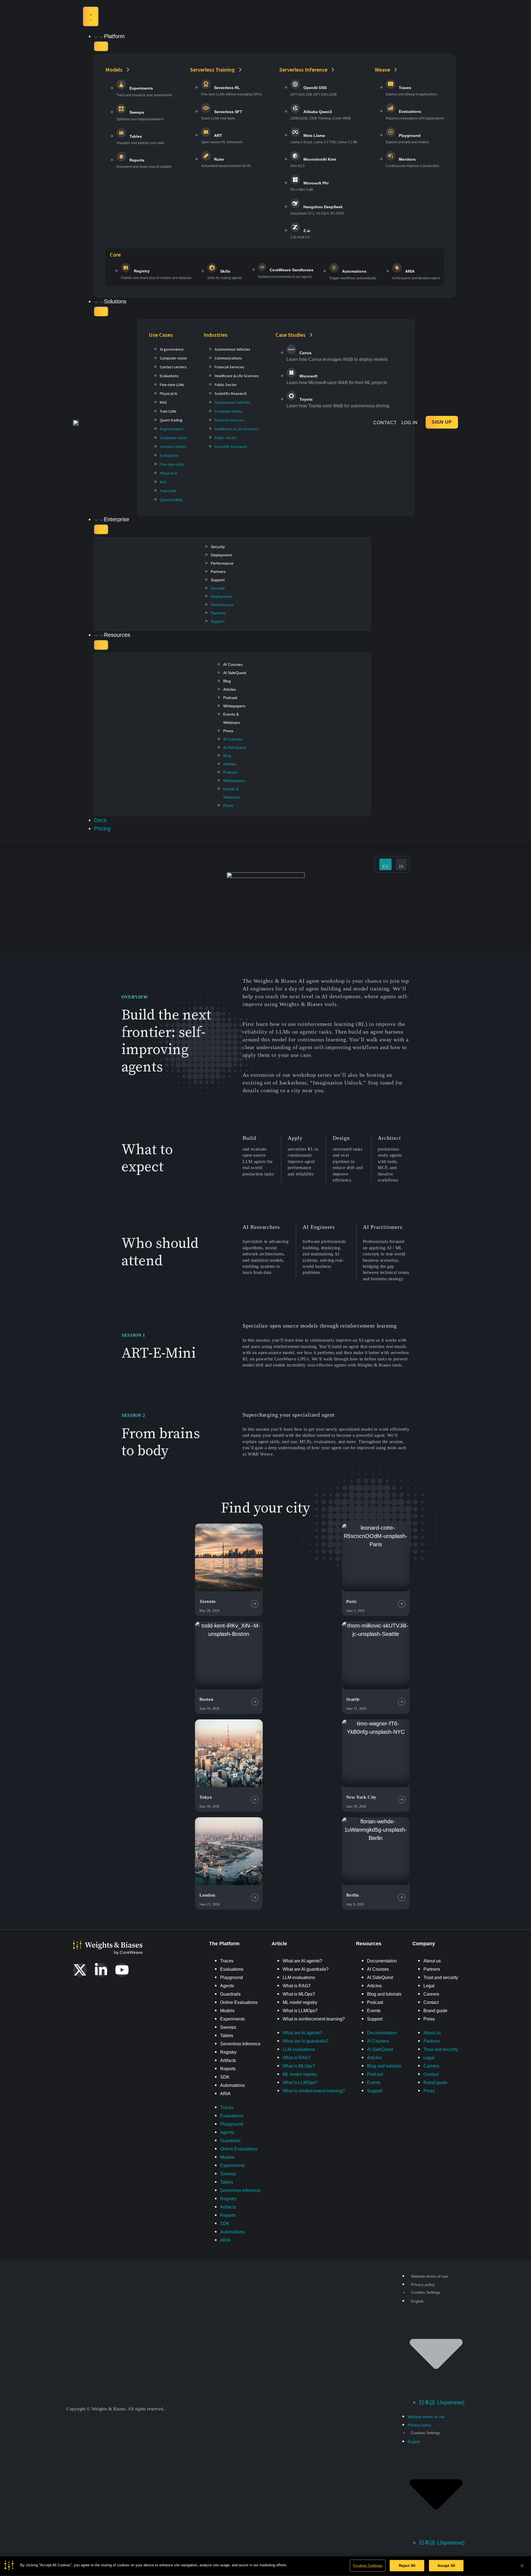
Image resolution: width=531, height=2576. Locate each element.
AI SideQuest (235, 673)
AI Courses (233, 664)
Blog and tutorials (384, 1994)
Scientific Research (231, 393)
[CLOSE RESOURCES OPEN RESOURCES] (101, 645)
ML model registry (300, 2002)
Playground (231, 1977)
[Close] (522, 2566)
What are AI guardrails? (306, 1969)
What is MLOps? (299, 1994)
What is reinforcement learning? (314, 2019)
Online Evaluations (239, 2002)
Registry (228, 2052)
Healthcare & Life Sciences (237, 376)
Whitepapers (234, 706)
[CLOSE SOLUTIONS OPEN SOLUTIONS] (101, 312)
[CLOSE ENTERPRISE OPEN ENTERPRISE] (101, 530)
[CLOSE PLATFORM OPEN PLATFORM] (101, 46)
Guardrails (230, 1994)
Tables (227, 2036)
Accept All (446, 2566)
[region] (265, 2566)
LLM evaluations (299, 1977)
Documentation (382, 1961)
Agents (227, 1986)
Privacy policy (423, 2285)
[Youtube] (122, 1970)
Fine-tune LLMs (172, 385)
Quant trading (171, 420)
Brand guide (435, 2011)
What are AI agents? (302, 1961)
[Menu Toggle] (91, 17)
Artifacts (228, 2060)
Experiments (232, 2019)
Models (227, 2011)
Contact (431, 2002)
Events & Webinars (231, 718)
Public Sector (226, 385)
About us (432, 1961)
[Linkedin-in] (101, 1970)
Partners (218, 572)
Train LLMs (168, 411)
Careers (431, 1994)
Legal (429, 1986)
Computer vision (173, 358)
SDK (225, 2077)
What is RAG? (297, 1986)
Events (374, 2011)
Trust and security (441, 1977)
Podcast (230, 698)
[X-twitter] (80, 1970)
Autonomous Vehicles (232, 349)
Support (218, 580)
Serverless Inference (240, 2044)
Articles (230, 689)
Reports (228, 2069)
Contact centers (173, 367)
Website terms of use (430, 2276)
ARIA (225, 2094)
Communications (228, 358)
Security (218, 547)
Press (228, 731)
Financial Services (229, 367)
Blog (227, 681)
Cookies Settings (368, 2566)
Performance (222, 563)
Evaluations (169, 376)
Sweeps (228, 2027)
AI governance (172, 349)
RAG (163, 402)
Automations (232, 2085)
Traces (227, 1961)
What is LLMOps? (300, 2011)
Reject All (407, 2566)
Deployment (221, 555)
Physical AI (169, 393)
